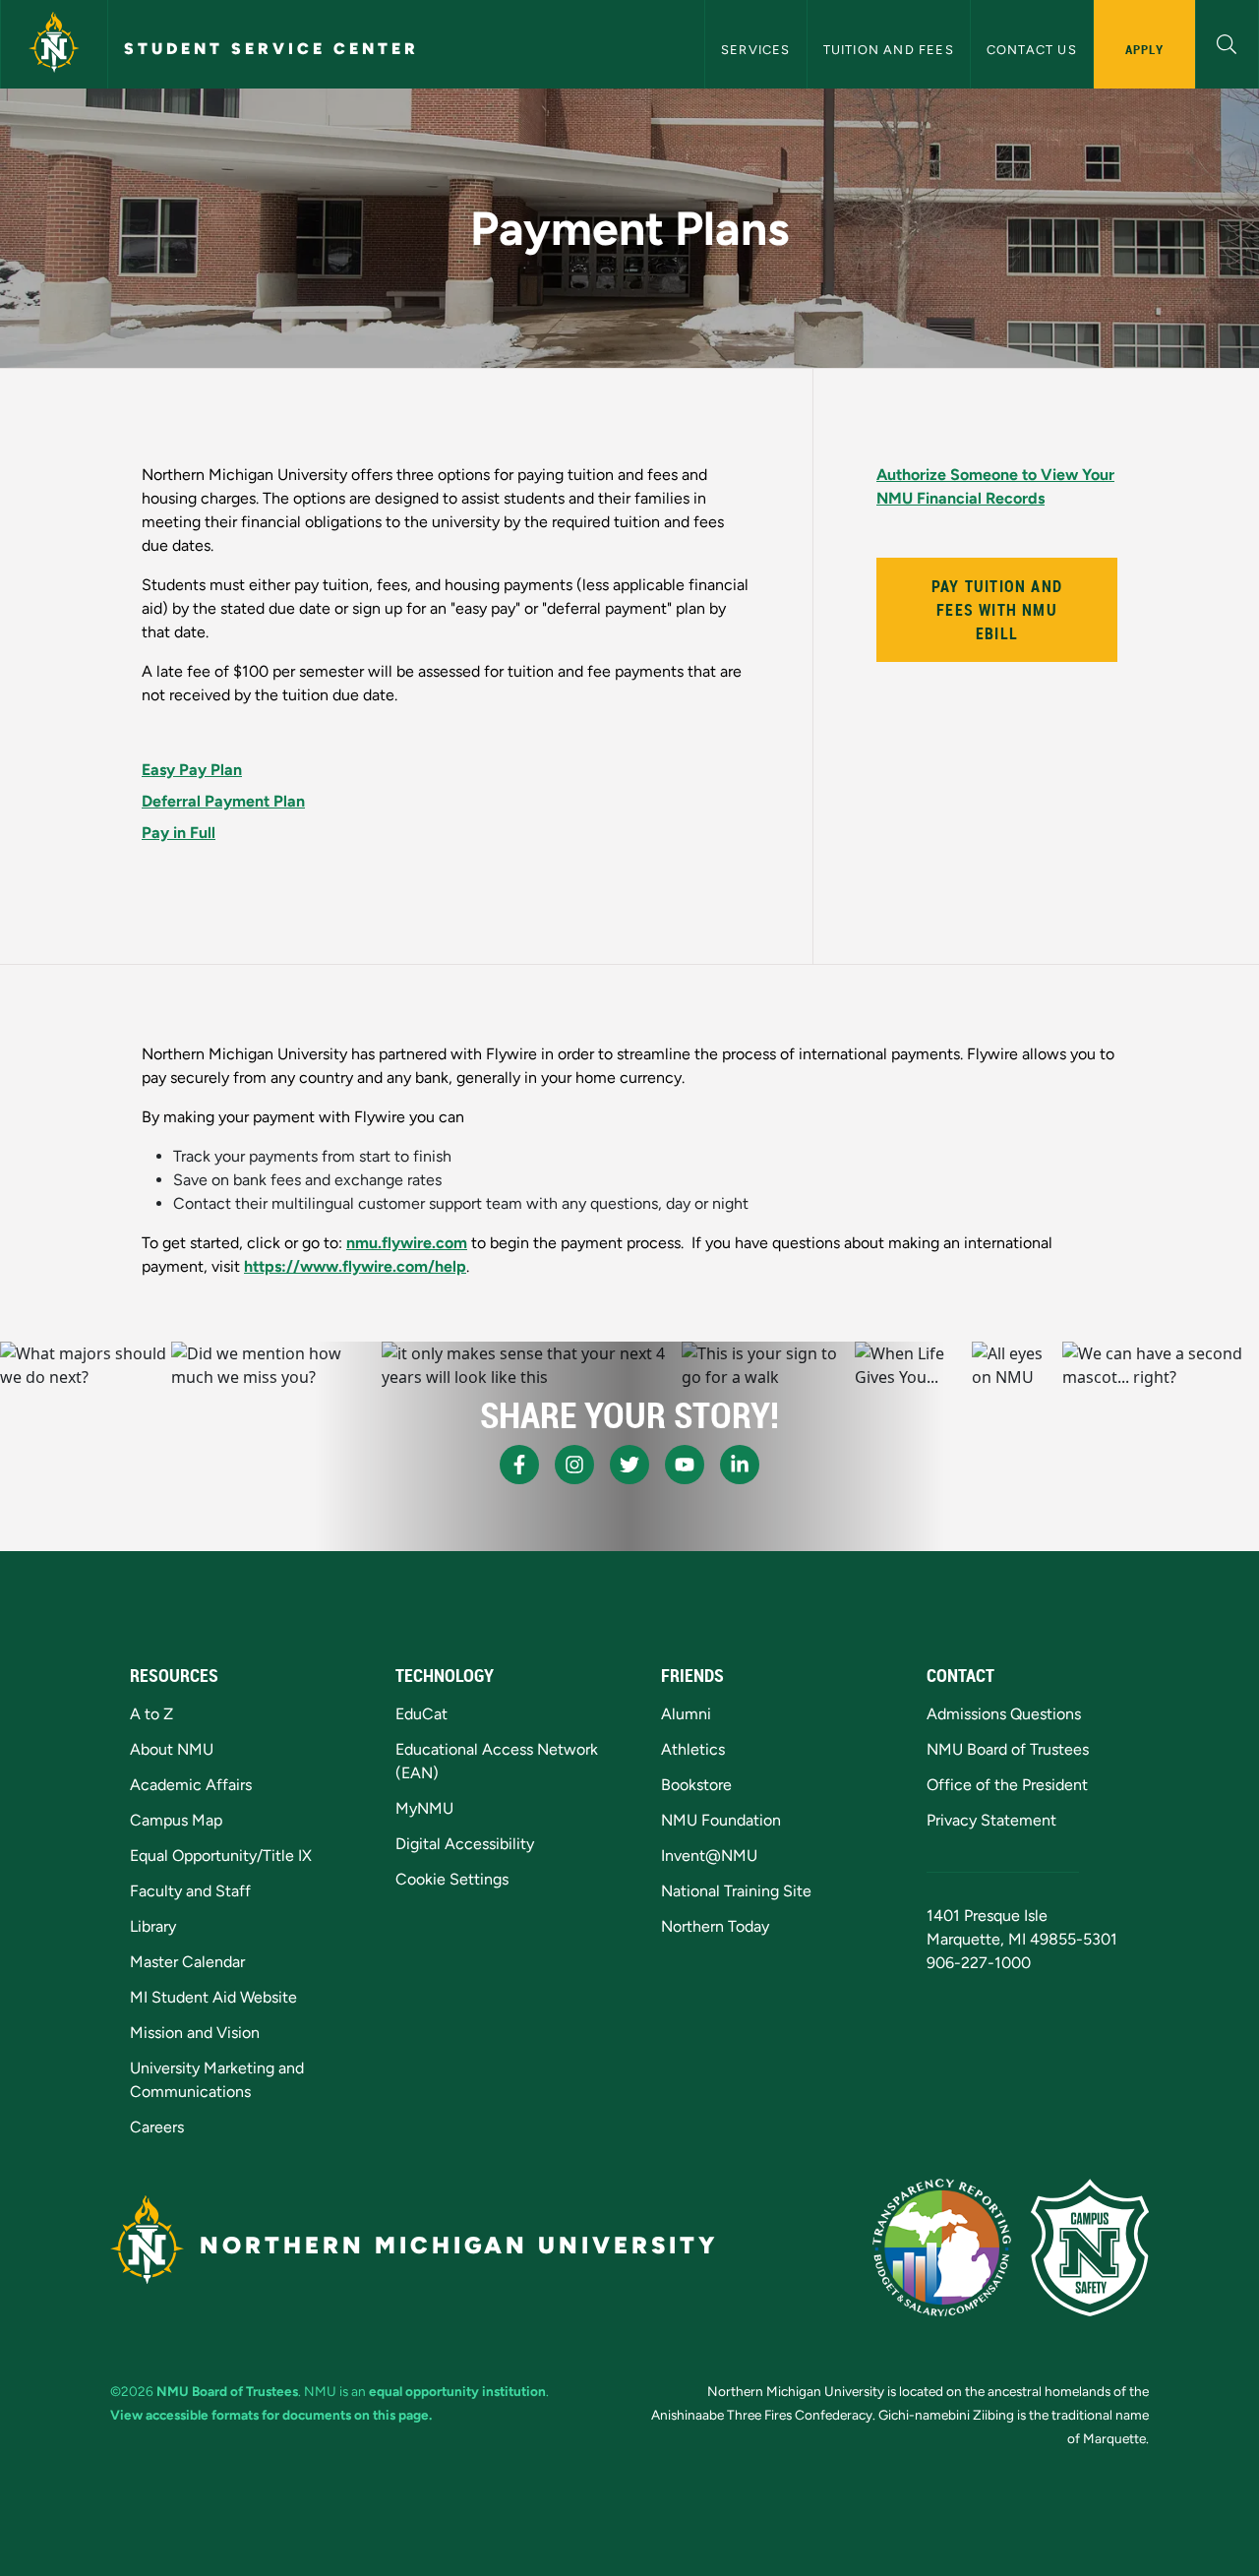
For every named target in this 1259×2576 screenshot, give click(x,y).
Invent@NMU (709, 1856)
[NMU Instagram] (574, 1465)
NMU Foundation (721, 1820)
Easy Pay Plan (192, 770)
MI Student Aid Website (213, 1997)
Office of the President (1007, 1785)
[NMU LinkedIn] (740, 1465)
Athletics (693, 1749)
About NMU (172, 1749)
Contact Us (1032, 50)
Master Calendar (187, 1962)
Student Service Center (271, 49)
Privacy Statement (991, 1820)
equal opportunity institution (457, 2391)
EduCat (421, 1714)
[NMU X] (629, 1465)
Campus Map (176, 1820)
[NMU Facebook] (519, 1465)
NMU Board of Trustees (1008, 1749)
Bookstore (696, 1785)
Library (153, 1926)
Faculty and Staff (190, 1891)
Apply (1144, 49)
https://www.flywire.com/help (355, 1266)
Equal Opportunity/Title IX (221, 1856)
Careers (157, 2127)
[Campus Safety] (1090, 2247)
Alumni (686, 1714)
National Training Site (736, 1891)
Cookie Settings (452, 1879)
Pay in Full (179, 833)
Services (756, 50)
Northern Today (715, 1926)
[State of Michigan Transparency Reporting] (942, 2247)
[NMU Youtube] (685, 1465)
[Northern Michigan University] (54, 44)
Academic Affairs (191, 1785)
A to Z (151, 1714)
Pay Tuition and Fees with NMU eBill (997, 610)
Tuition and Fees (889, 50)
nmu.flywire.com (407, 1243)
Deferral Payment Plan (223, 801)
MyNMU (424, 1808)
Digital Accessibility (465, 1844)
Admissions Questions (1004, 1714)
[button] (1227, 42)
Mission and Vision (195, 2033)
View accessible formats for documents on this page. (271, 2415)
